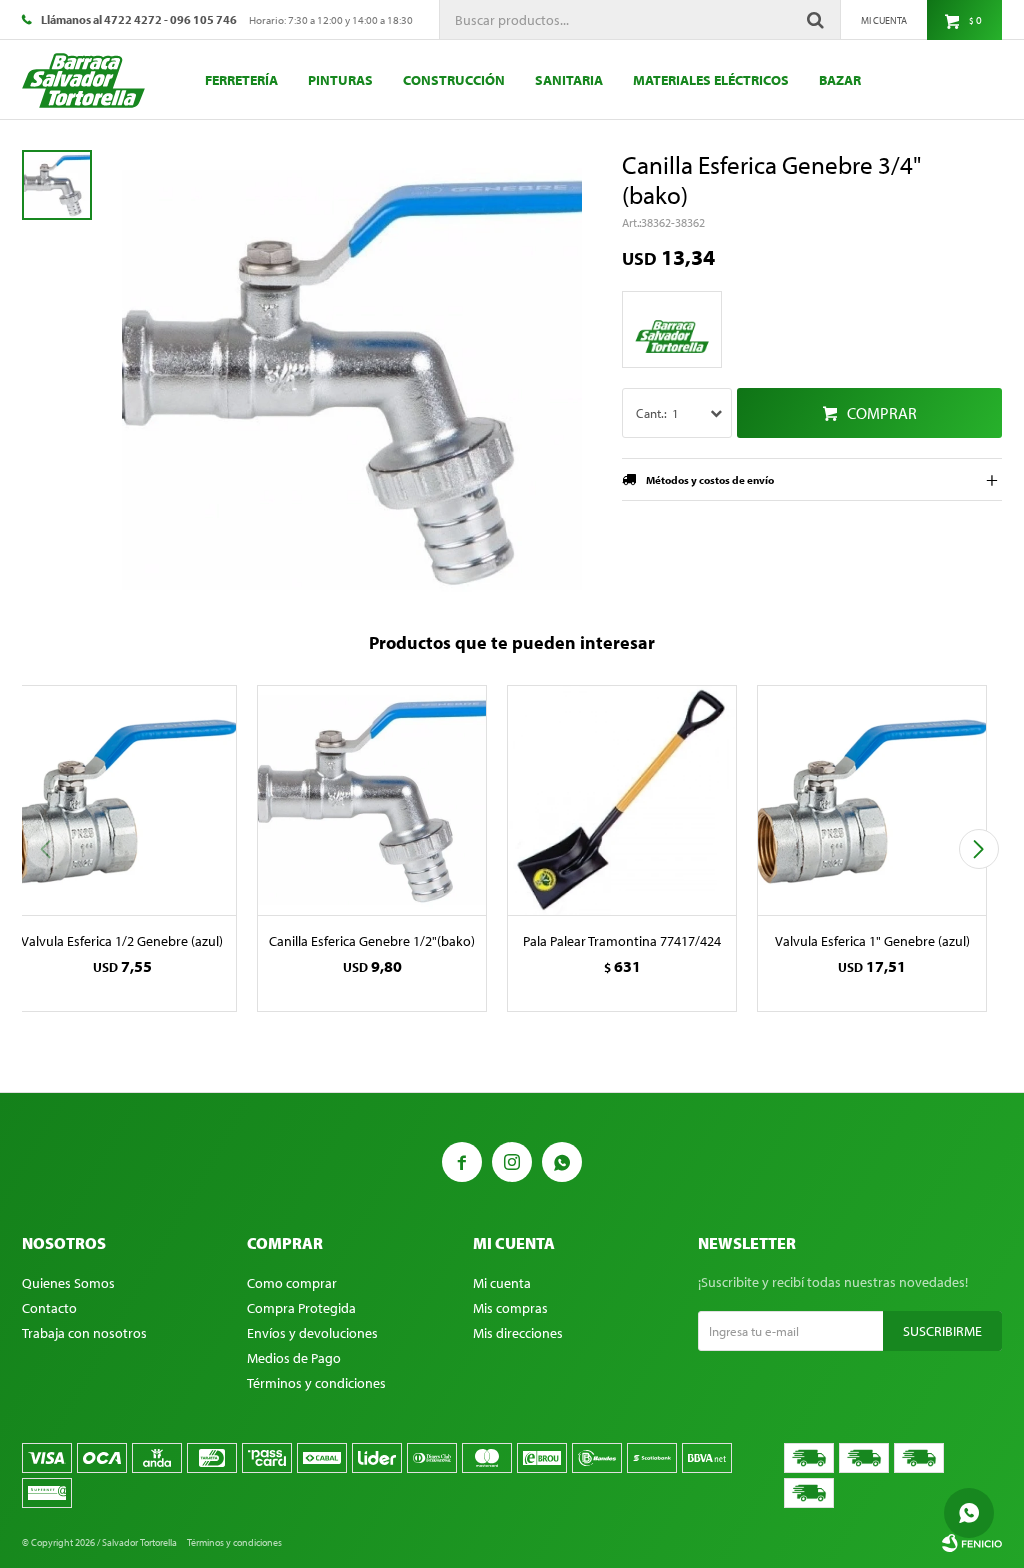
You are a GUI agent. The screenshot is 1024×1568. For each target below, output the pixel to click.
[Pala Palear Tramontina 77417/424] (622, 800)
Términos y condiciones (316, 1383)
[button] (978, 849)
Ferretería (241, 80)
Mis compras (510, 1308)
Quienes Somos (68, 1283)
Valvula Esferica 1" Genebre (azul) (872, 941)
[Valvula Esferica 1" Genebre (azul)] (872, 800)
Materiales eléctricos (711, 80)
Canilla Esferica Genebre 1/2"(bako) (372, 941)
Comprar (882, 413)
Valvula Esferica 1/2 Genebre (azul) (122, 941)
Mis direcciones (518, 1333)
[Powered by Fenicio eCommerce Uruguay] (972, 1543)
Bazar (840, 80)
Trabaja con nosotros (84, 1333)
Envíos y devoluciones (312, 1333)
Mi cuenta (502, 1283)
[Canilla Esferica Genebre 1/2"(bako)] (372, 800)
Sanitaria (569, 80)
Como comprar (292, 1283)
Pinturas (340, 80)
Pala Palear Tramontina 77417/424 (622, 941)
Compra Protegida (301, 1308)
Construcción (454, 80)
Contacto (49, 1308)
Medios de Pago (294, 1358)
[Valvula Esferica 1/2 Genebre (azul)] (122, 800)
